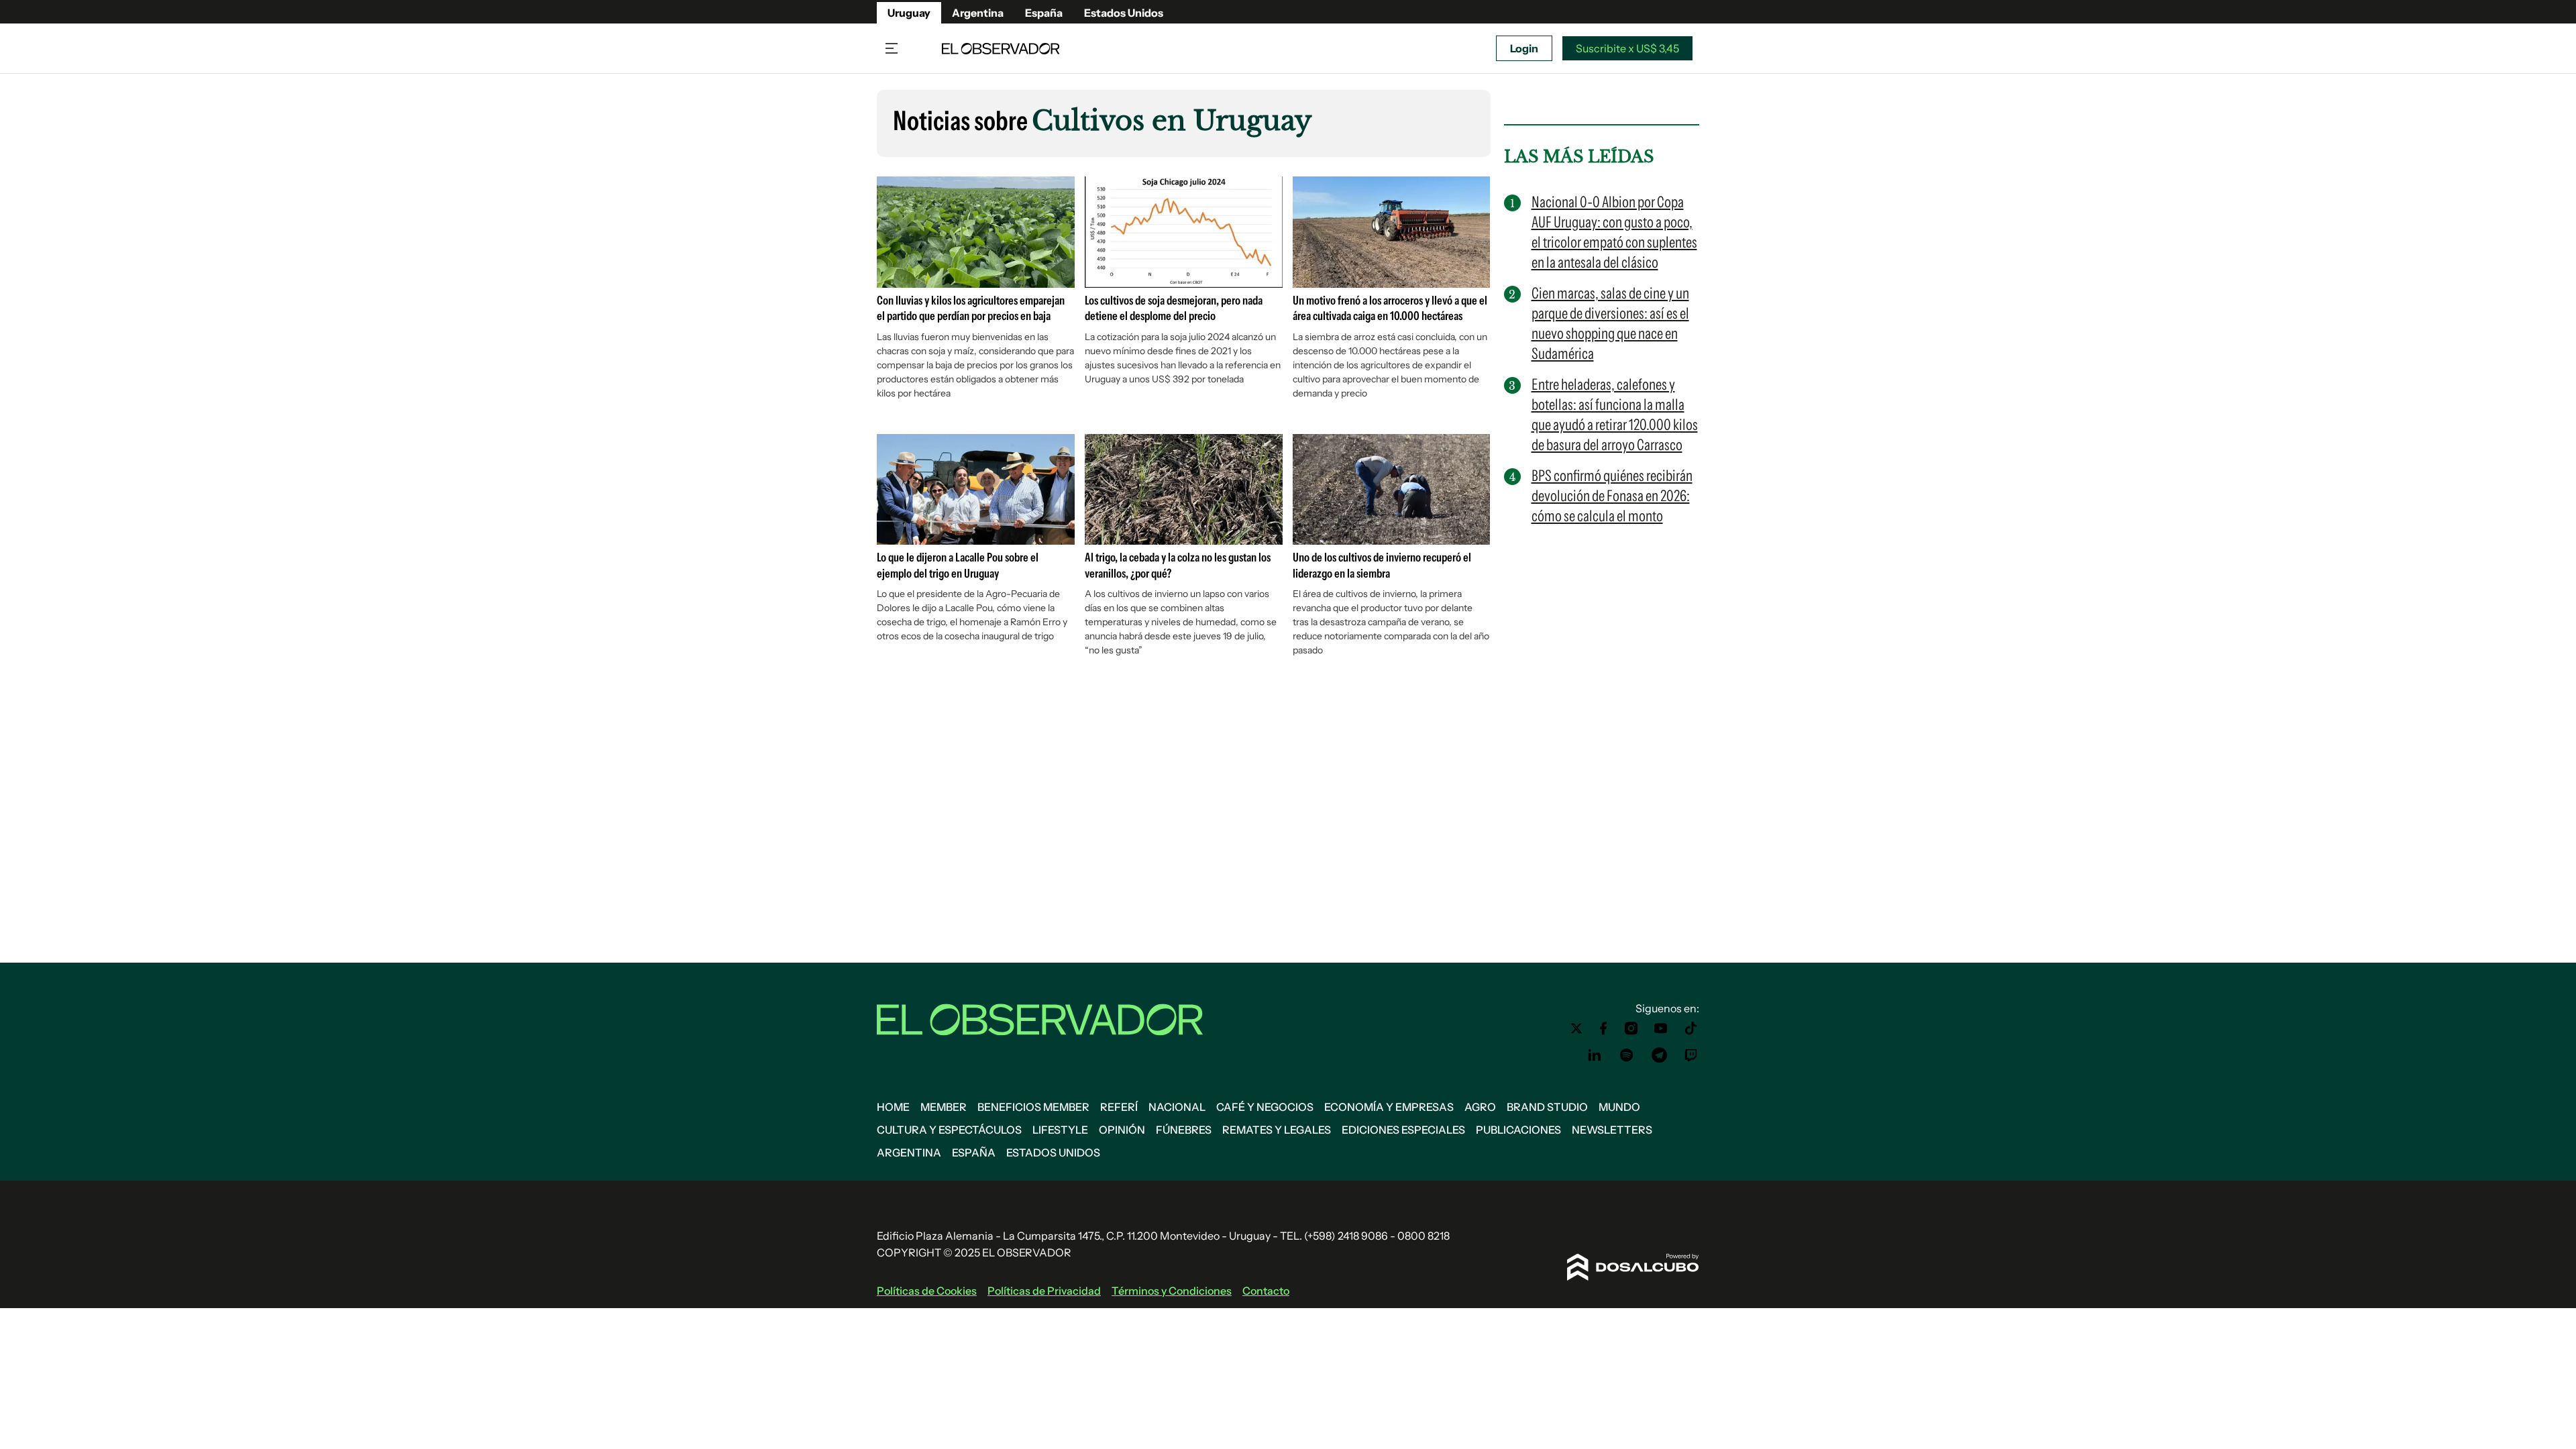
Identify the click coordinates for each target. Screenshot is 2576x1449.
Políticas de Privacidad (1044, 1291)
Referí (1119, 1107)
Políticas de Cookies (927, 1291)
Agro (1480, 1107)
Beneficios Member (1033, 1107)
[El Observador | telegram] (1659, 1055)
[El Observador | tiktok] (1691, 1028)
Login (1524, 48)
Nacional (1177, 1107)
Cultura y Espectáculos (949, 1130)
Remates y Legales (1277, 1130)
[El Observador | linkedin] (1595, 1055)
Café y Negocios (1265, 1107)
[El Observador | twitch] (1691, 1055)
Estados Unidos (1124, 13)
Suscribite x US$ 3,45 (1627, 48)
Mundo (1619, 1107)
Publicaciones (1518, 1130)
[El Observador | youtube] (1661, 1028)
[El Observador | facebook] (1603, 1028)
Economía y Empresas (1389, 1107)
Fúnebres (1184, 1130)
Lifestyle (1060, 1130)
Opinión (1122, 1130)
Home (893, 1107)
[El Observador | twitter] (1576, 1028)
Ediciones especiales (1403, 1130)
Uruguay (909, 13)
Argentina (978, 13)
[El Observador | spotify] (1627, 1055)
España (1044, 13)
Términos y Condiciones (1172, 1291)
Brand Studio (1547, 1107)
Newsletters (1612, 1130)
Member (944, 1107)
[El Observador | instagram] (1631, 1028)
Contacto (1266, 1291)
